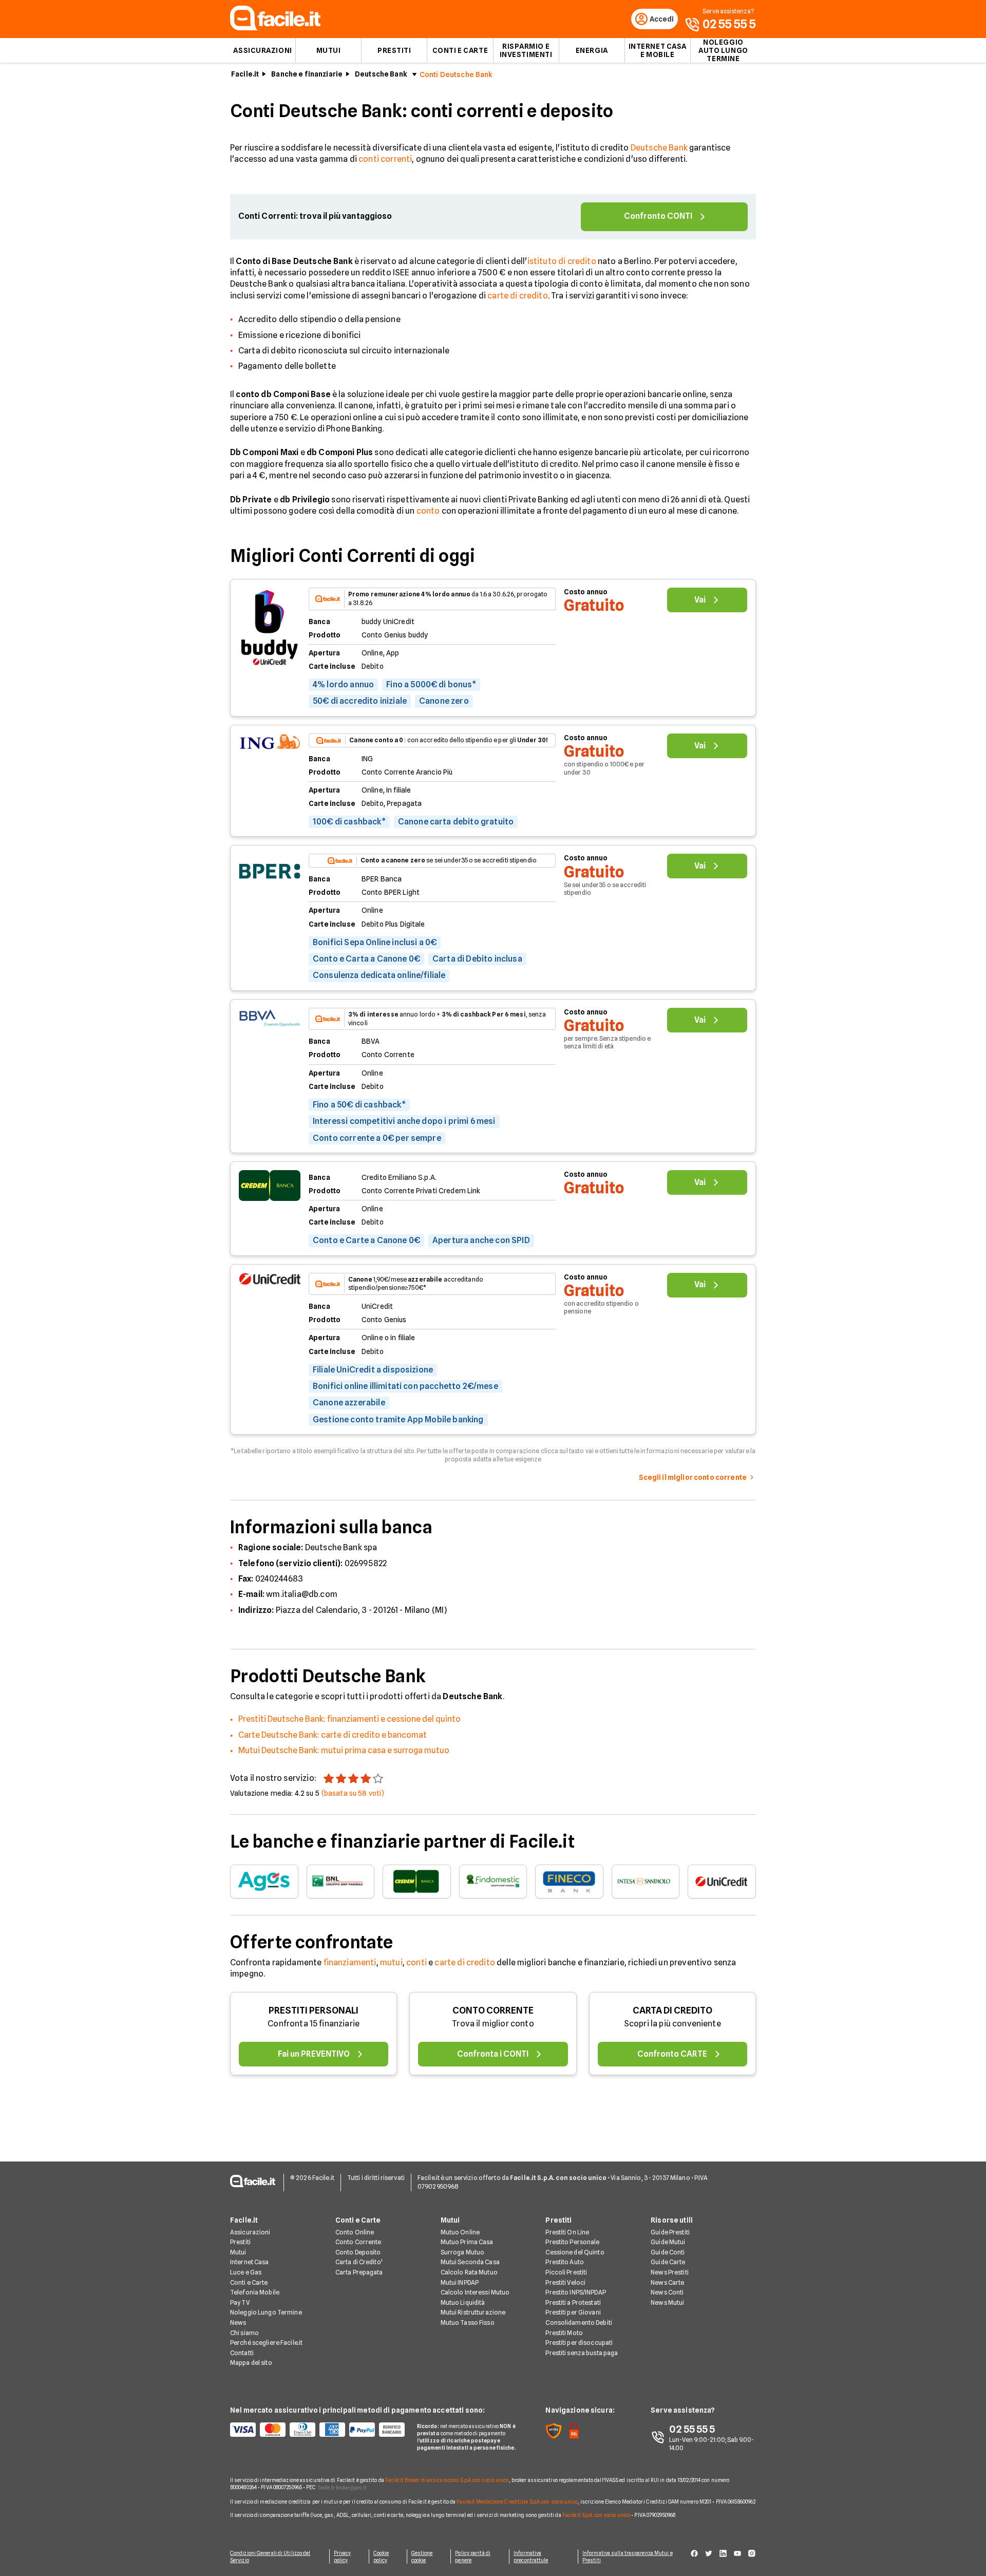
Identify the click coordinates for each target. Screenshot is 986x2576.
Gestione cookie (422, 2556)
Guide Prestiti (670, 2232)
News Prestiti (670, 2272)
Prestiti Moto (564, 2333)
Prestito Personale (572, 2242)
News (238, 2323)
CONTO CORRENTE (493, 2010)
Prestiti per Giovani (573, 2312)
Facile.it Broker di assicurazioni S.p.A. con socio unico (447, 2480)
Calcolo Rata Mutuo (469, 2272)
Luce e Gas (246, 2272)
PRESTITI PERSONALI (314, 2010)
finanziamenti (350, 1962)
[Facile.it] (275, 27)
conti (416, 1962)
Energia (592, 50)
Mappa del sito (251, 2363)
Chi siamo (244, 2333)
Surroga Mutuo (463, 2252)
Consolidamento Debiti (579, 2323)
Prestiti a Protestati (573, 2302)
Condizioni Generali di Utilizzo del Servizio (270, 2556)
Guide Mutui (668, 2242)
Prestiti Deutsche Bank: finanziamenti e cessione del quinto (349, 1719)
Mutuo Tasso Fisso (468, 2323)
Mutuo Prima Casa (467, 2242)
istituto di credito (562, 261)
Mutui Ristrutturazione (473, 2312)
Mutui (329, 50)
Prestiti (394, 50)
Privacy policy (343, 2556)
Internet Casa (250, 2262)
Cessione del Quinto (575, 2252)
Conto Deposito (358, 2252)
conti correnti (385, 159)
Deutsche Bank (381, 74)
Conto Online (355, 2232)
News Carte (667, 2282)
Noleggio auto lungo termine (723, 50)
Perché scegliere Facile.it (266, 2343)
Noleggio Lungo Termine (266, 2312)
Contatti (242, 2353)
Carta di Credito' (359, 2262)
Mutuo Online (460, 2232)
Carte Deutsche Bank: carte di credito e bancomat (333, 1735)
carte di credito (518, 296)
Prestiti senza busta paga (582, 2353)
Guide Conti (668, 2252)
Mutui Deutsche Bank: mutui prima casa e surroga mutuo (344, 1750)
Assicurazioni (262, 50)
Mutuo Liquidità (463, 2302)
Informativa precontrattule (531, 2556)
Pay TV (240, 2302)
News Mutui (667, 2302)
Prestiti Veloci (565, 2282)
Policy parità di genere (473, 2556)
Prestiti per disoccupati (579, 2343)
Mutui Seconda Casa (470, 2262)
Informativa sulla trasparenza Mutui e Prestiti (628, 2556)
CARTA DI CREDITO (672, 2010)
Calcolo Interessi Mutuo (475, 2292)
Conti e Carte (460, 50)
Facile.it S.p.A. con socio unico (596, 2515)
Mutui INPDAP (460, 2282)
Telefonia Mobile (255, 2292)
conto (428, 511)
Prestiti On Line (567, 2232)
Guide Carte (668, 2262)
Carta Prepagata (359, 2272)
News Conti (667, 2292)
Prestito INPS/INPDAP (575, 2292)
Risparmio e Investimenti (526, 50)
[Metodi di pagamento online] (317, 2430)
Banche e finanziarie (307, 74)
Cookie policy (381, 2556)
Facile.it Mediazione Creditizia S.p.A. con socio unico (517, 2502)
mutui (391, 1962)
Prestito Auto (565, 2262)
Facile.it (245, 74)
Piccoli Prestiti (566, 2272)
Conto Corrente (358, 2242)
